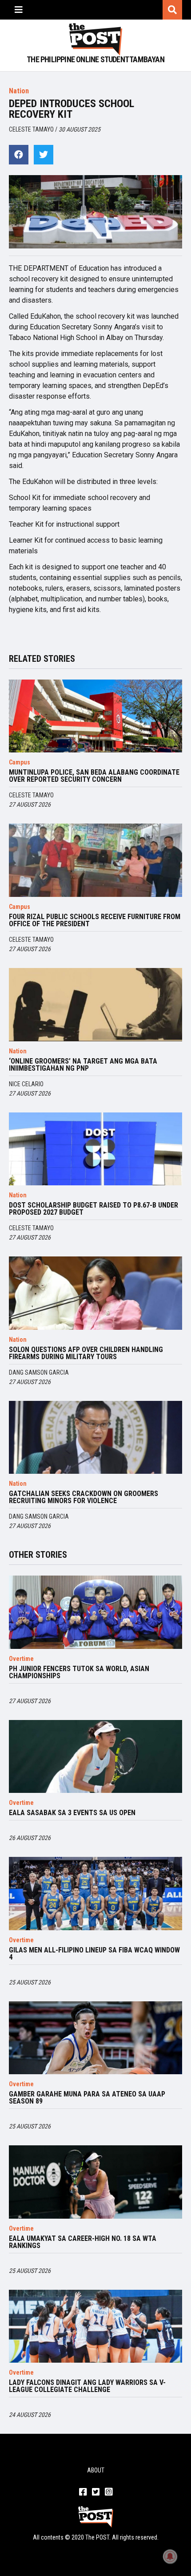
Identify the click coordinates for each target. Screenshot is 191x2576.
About (96, 2470)
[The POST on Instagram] (109, 2492)
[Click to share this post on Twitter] (44, 155)
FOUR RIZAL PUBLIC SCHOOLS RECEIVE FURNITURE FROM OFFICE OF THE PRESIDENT (95, 920)
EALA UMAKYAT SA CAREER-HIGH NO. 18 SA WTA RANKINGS (83, 2242)
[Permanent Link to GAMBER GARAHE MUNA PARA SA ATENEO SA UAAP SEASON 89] (95, 2038)
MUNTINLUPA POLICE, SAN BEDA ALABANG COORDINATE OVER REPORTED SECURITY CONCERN (94, 776)
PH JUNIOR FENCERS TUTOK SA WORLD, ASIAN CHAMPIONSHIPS (79, 1672)
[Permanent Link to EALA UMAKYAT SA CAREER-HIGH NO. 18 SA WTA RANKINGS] (95, 2182)
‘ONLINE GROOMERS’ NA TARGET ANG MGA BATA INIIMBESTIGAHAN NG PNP (83, 1065)
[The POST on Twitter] (96, 2492)
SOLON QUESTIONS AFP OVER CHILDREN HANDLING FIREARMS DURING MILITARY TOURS (86, 1353)
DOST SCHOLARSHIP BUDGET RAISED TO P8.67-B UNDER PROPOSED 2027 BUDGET (94, 1209)
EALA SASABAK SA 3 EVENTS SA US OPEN (72, 1813)
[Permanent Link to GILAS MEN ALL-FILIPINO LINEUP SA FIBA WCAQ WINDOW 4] (95, 1894)
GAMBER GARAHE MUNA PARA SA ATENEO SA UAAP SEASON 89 (87, 2098)
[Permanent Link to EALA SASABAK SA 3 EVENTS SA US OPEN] (95, 1757)
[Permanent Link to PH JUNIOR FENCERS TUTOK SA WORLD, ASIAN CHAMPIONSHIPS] (95, 1612)
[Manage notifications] (170, 2556)
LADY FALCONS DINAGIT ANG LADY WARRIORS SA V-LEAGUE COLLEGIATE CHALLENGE (87, 2386)
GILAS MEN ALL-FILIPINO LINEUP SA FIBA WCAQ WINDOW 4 (94, 1954)
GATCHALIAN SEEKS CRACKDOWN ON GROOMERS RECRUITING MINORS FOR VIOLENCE (84, 1497)
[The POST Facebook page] (83, 2492)
